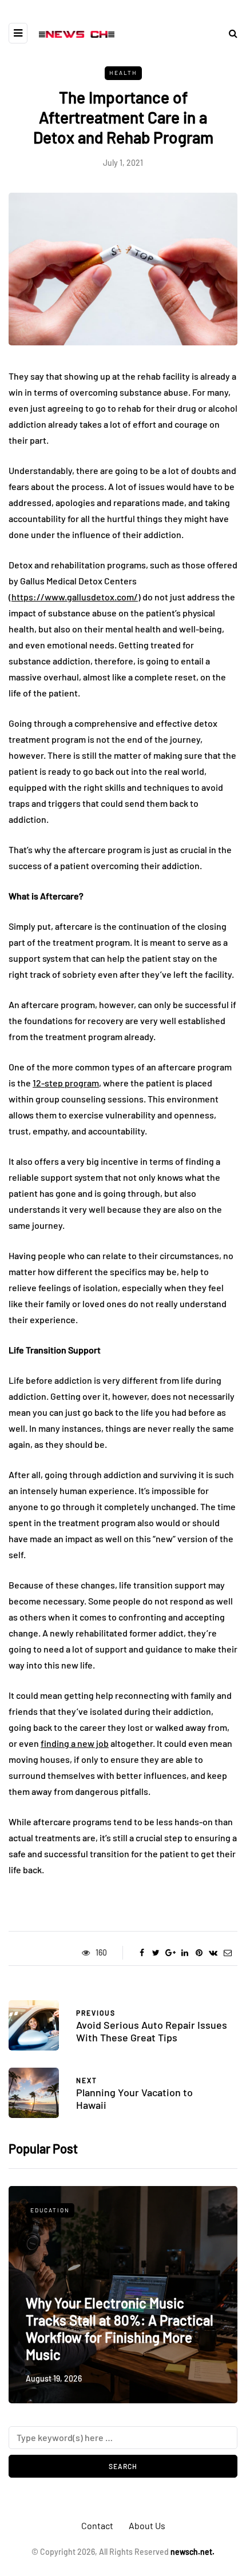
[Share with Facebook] (142, 1953)
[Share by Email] (227, 1953)
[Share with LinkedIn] (184, 1953)
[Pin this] (199, 1953)
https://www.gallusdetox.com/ (75, 597)
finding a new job (75, 1743)
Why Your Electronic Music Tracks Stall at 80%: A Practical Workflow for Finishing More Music (120, 2329)
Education (50, 2210)
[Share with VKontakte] (213, 1953)
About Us (147, 2525)
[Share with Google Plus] (170, 1953)
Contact (97, 2525)
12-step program (66, 1083)
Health (123, 73)
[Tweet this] (156, 1953)
